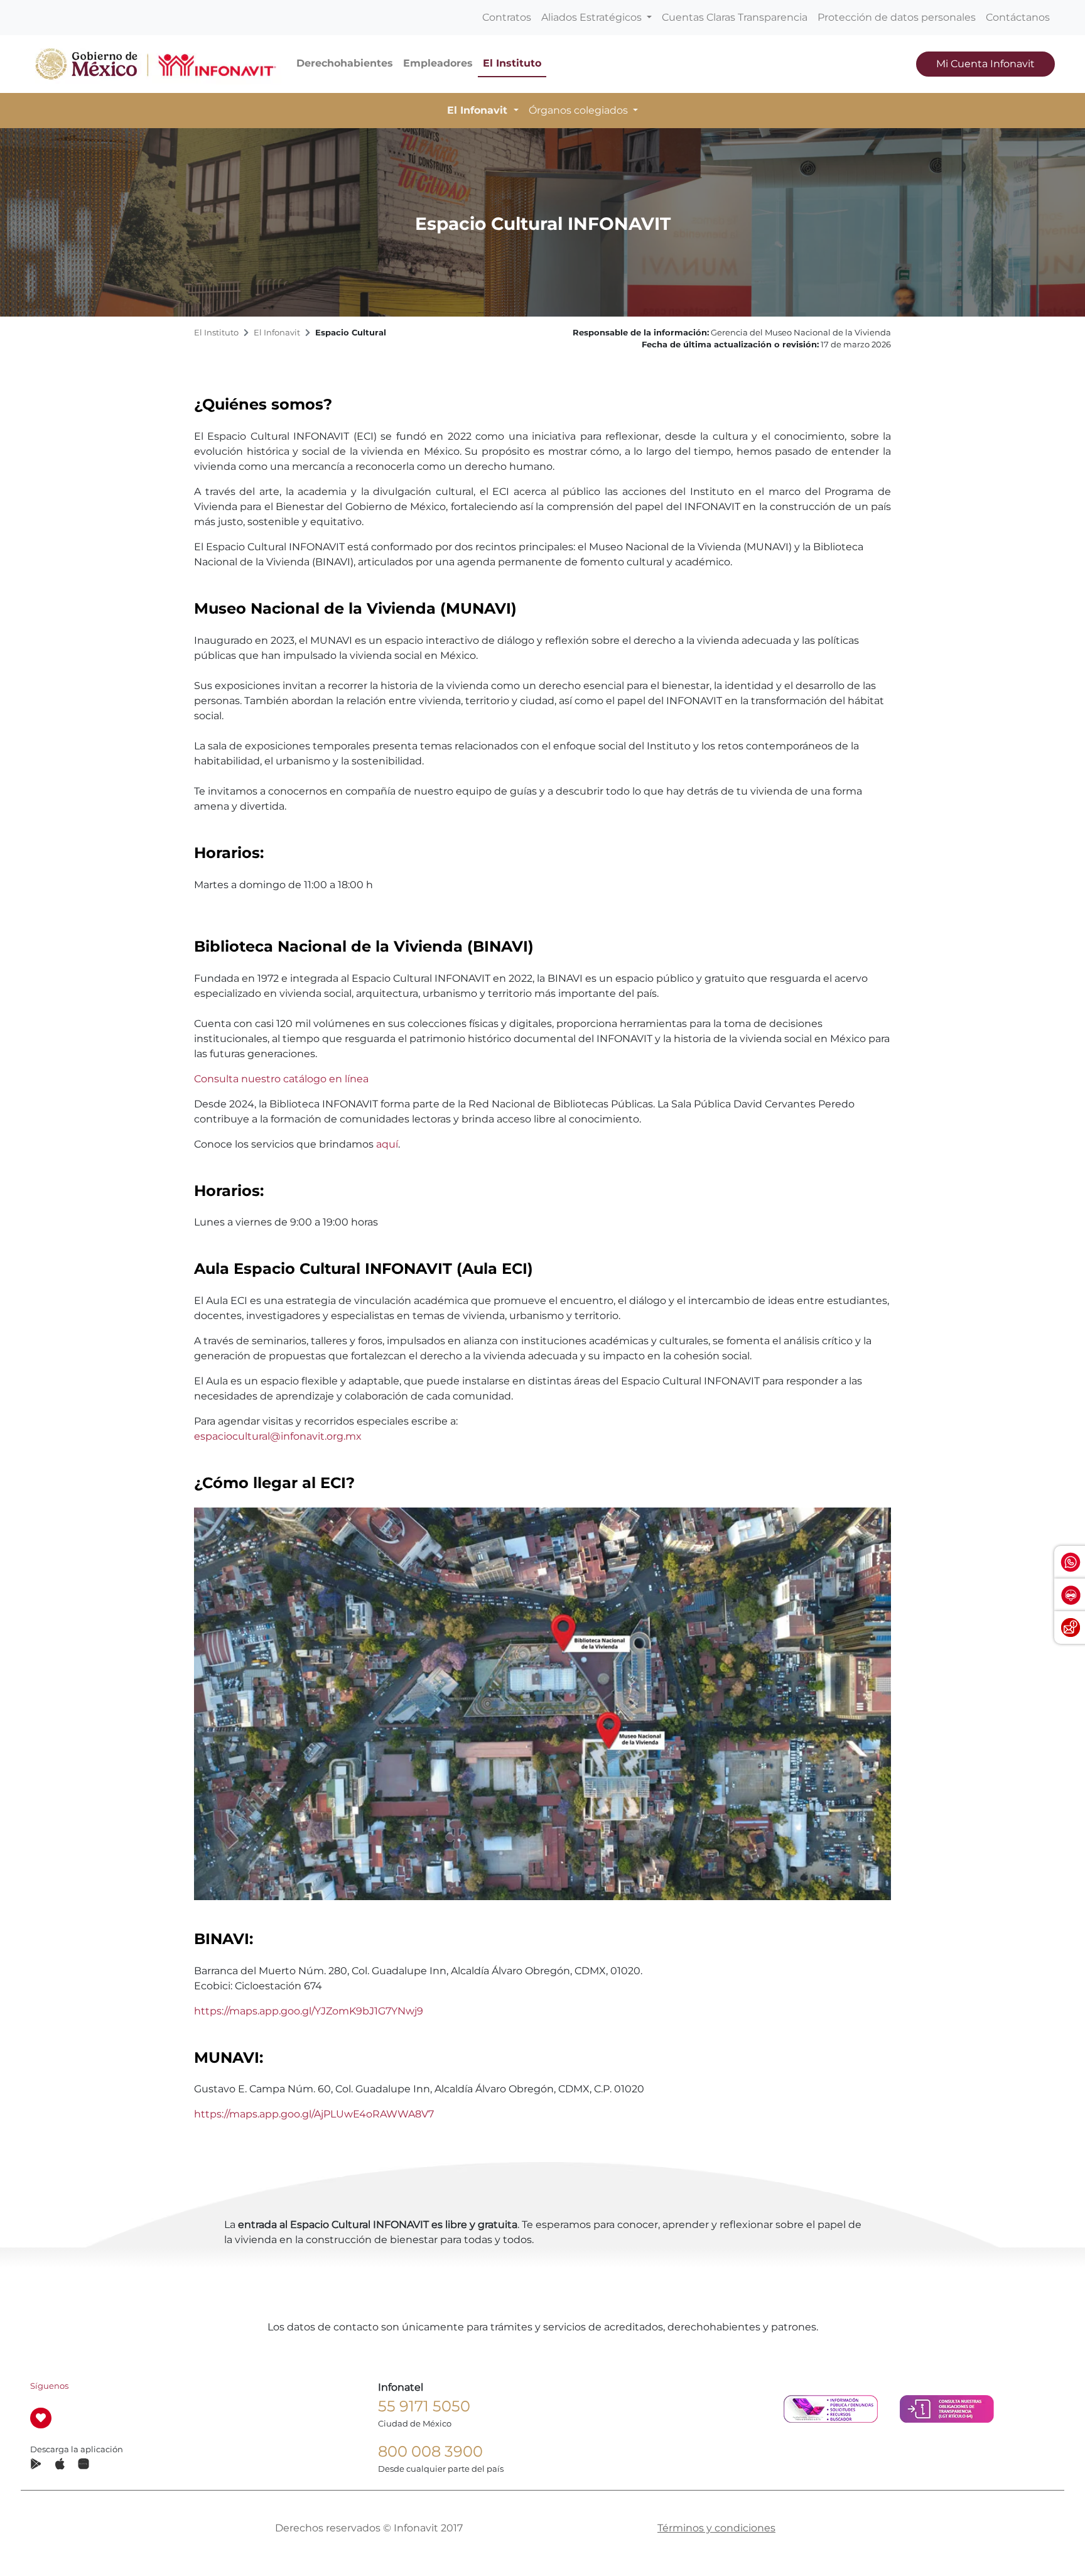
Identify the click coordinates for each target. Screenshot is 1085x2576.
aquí (387, 1144)
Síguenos (49, 2386)
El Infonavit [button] (479, 110)
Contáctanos (1018, 17)
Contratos (507, 17)
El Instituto (512, 63)
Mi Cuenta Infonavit (985, 64)
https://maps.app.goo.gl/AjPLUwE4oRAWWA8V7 (314, 2114)
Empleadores (438, 63)
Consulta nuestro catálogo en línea (281, 1079)
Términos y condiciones (716, 2528)
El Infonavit (277, 333)
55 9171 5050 (424, 2406)
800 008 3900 (430, 2451)
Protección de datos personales (897, 17)
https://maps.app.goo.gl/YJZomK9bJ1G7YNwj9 (309, 2011)
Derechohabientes (345, 63)
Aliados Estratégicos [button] (593, 17)
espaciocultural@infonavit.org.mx (278, 1436)
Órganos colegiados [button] (580, 110)
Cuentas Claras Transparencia (735, 17)
